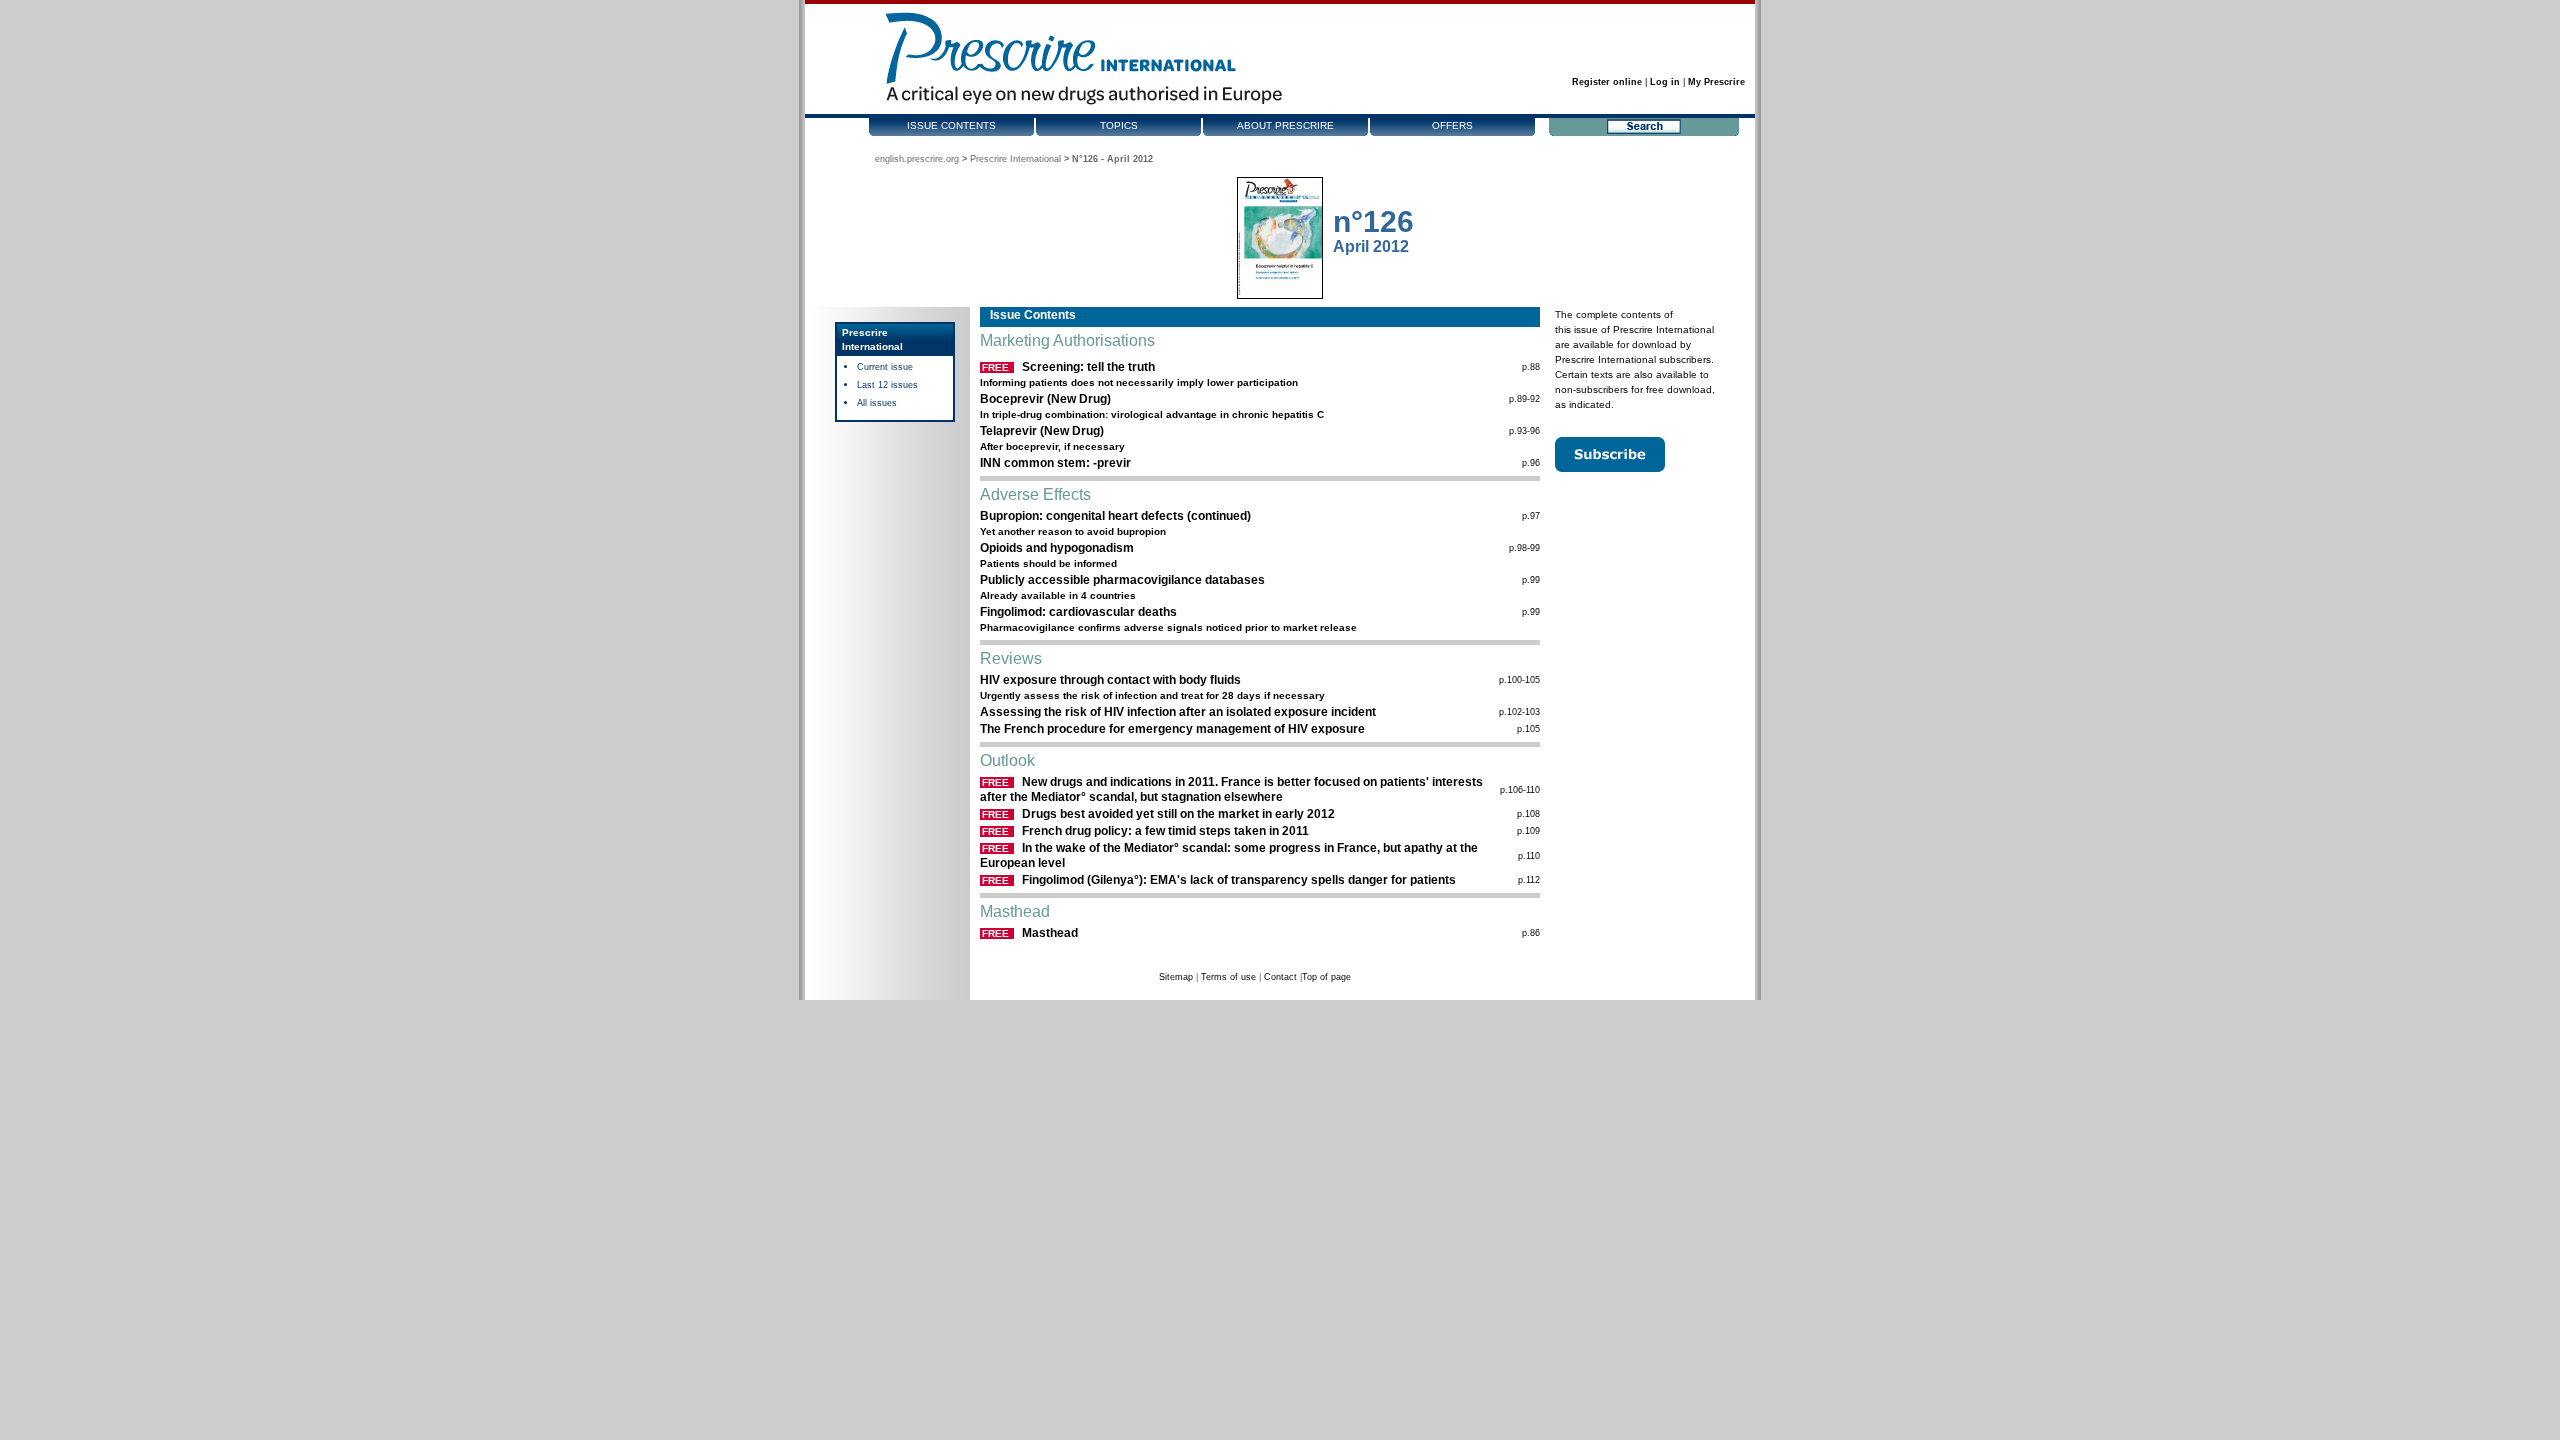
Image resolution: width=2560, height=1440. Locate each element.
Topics (1119, 125)
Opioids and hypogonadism (1057, 548)
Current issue (885, 367)
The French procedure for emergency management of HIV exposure (1172, 729)
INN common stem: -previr (1055, 463)
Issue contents (951, 125)
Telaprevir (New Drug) (1042, 431)
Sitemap (1176, 977)
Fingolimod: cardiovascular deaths (1078, 612)
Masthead (1050, 933)
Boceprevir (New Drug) (1045, 399)
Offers (1452, 125)
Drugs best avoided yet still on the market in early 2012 (1178, 814)
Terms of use (1228, 977)
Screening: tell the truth (1088, 367)
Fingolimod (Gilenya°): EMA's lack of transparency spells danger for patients (1239, 880)
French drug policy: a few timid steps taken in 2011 (1165, 831)
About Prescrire (1285, 125)
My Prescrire (1716, 82)
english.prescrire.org (917, 159)
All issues (877, 403)
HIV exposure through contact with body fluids (1110, 680)
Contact (1280, 977)
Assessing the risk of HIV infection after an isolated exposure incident (1178, 712)
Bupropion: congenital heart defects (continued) (1115, 516)
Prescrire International (1015, 159)
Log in (1665, 82)
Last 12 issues (887, 385)
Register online (1607, 82)
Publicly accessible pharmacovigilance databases (1122, 580)
